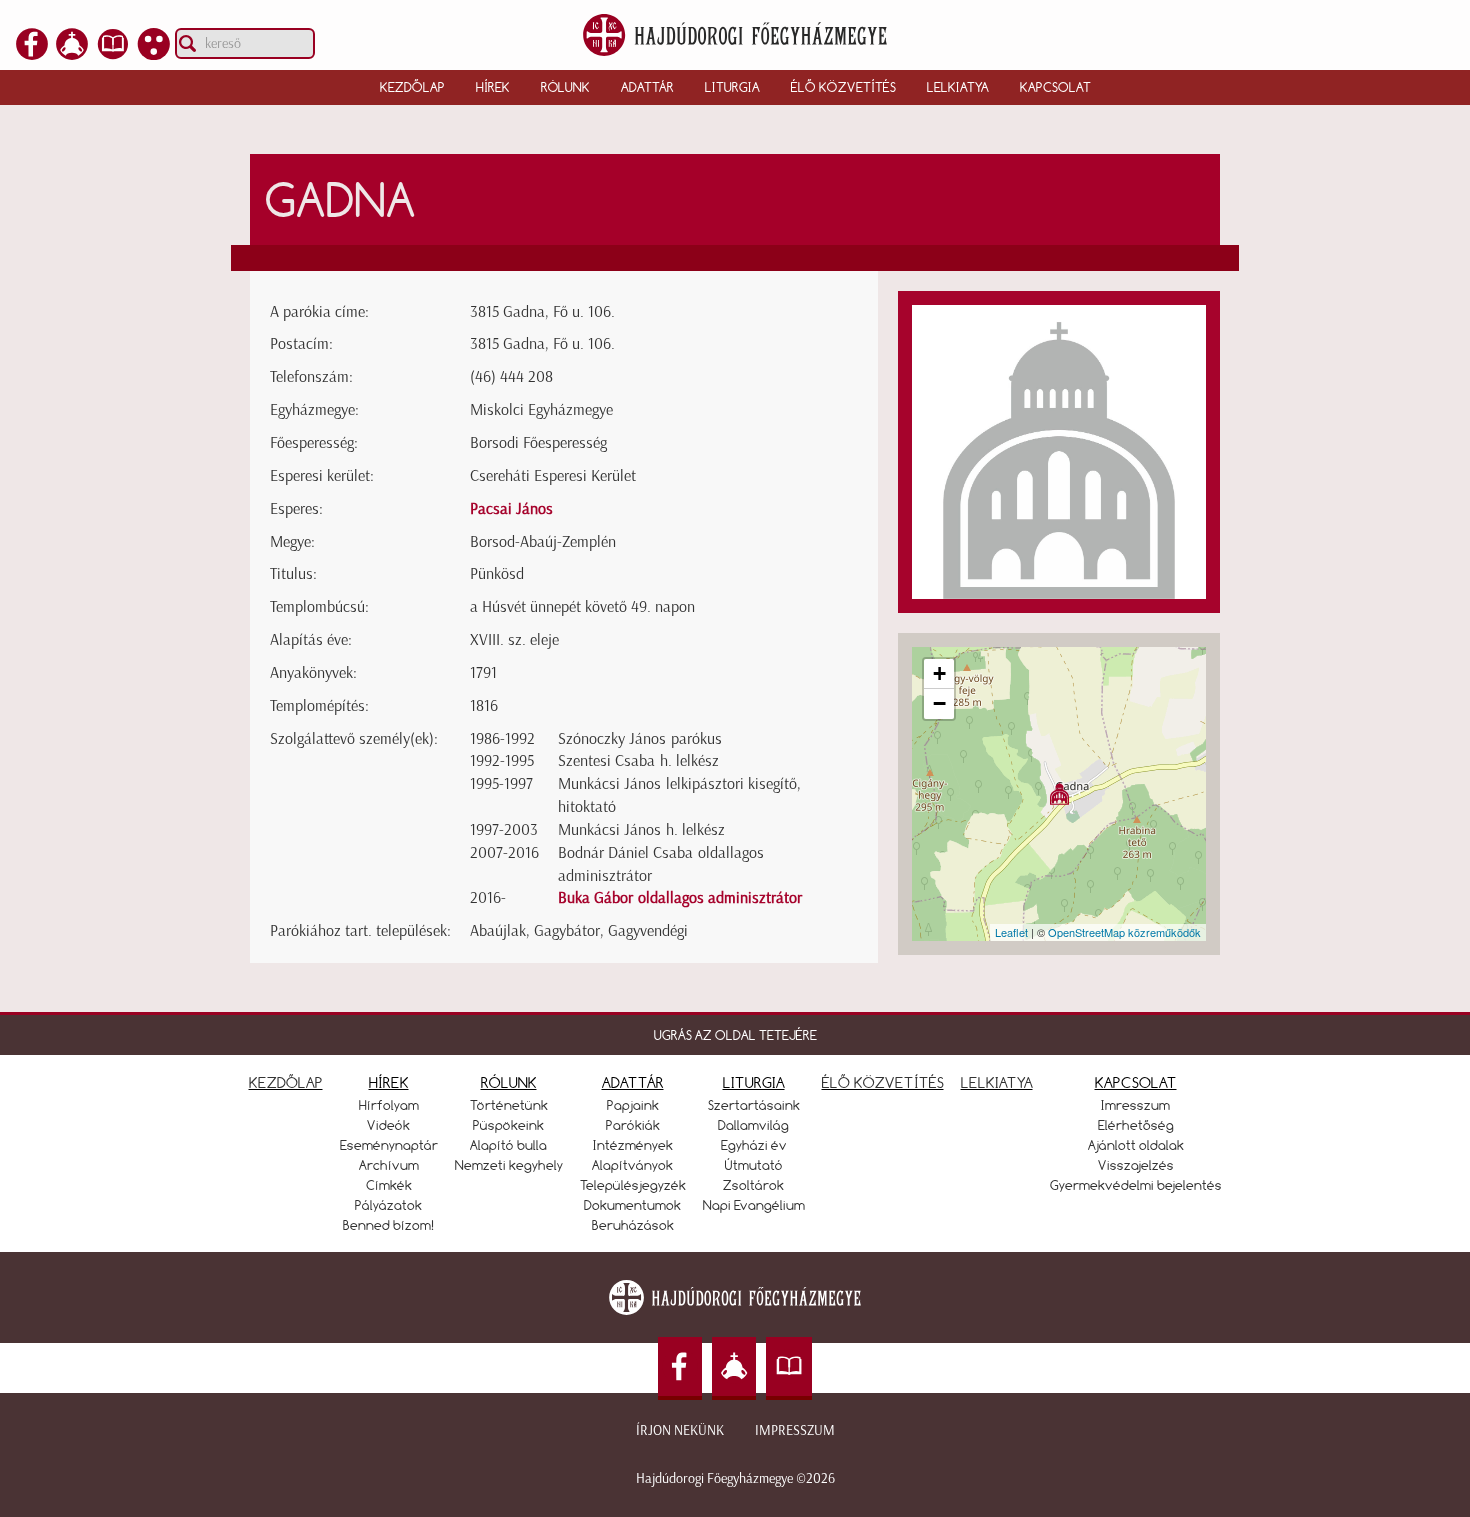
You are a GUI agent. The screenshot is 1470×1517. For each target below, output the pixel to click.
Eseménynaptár (389, 1145)
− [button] (939, 703)
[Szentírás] (113, 54)
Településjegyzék (633, 1185)
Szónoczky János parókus (640, 738)
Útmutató (754, 1165)
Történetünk (509, 1105)
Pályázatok (388, 1205)
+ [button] (939, 673)
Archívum (389, 1165)
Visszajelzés (1136, 1165)
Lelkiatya (958, 87)
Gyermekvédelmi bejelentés (1136, 1185)
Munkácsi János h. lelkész (641, 829)
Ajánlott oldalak (1136, 1145)
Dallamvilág (753, 1125)
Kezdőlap (412, 87)
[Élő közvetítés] (72, 54)
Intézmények (633, 1145)
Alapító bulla (508, 1145)
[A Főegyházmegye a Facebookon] (32, 54)
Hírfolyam (389, 1105)
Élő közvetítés (843, 87)
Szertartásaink (754, 1105)
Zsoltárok (753, 1185)
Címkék (389, 1185)
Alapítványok (632, 1165)
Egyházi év (754, 1145)
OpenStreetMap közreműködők (1124, 932)
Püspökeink (508, 1125)
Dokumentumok (632, 1205)
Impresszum (795, 1430)
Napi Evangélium (754, 1205)
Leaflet (1011, 932)
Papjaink (633, 1105)
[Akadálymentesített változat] (154, 54)
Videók (388, 1125)
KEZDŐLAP (286, 1082)
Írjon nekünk (680, 1430)
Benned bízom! (389, 1225)
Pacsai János (511, 508)
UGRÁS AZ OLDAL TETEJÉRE (735, 1035)
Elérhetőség (1136, 1125)
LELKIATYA (997, 1082)
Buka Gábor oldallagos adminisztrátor (680, 897)
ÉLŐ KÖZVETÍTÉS (883, 1082)
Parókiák (633, 1125)
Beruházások (633, 1225)
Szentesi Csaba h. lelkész (638, 760)
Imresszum (1135, 1105)
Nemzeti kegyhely (509, 1165)
